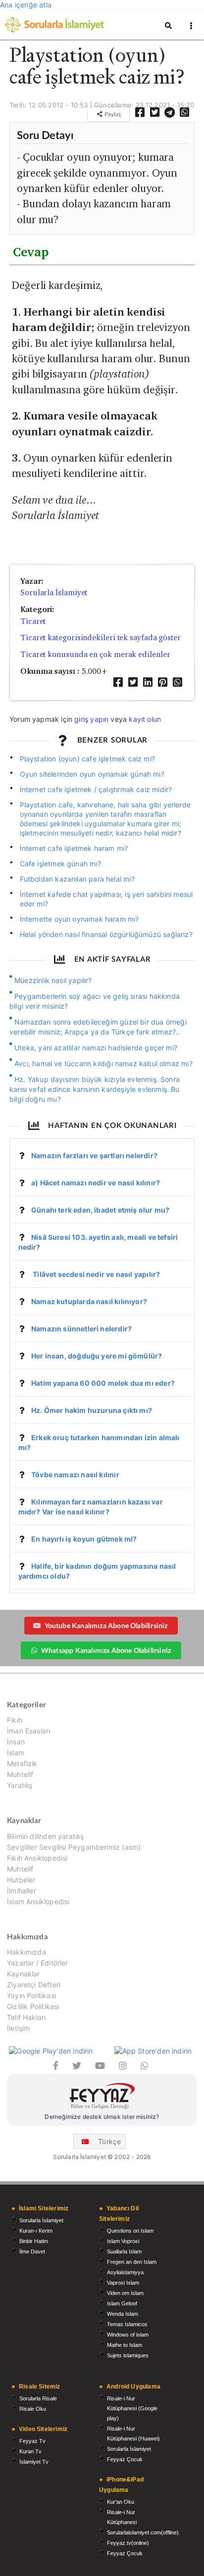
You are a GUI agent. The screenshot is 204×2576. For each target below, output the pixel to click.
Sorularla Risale (38, 2398)
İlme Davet (32, 2251)
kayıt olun (145, 719)
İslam (16, 1753)
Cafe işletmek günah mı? (60, 864)
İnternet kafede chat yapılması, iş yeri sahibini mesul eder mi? (106, 899)
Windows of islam (128, 2335)
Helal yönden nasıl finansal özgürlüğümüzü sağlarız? (106, 934)
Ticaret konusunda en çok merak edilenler (95, 654)
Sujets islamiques (128, 2355)
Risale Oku (33, 2409)
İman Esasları (28, 1731)
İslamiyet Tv (34, 2462)
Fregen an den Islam (132, 2262)
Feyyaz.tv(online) (128, 2543)
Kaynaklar (24, 1974)
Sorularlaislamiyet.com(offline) (143, 2532)
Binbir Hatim (34, 2241)
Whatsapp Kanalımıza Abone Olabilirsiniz (106, 1650)
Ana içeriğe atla (26, 5)
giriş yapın (91, 719)
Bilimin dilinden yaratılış (45, 1836)
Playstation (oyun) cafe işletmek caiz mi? (87, 759)
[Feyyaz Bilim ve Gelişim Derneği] (102, 2097)
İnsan (16, 1742)
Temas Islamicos (127, 2324)
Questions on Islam (130, 2231)
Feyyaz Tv (32, 2441)
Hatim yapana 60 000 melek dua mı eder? (103, 1383)
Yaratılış (20, 1785)
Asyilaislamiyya (125, 2272)
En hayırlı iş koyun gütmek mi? (84, 1539)
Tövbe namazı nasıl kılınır (75, 1475)
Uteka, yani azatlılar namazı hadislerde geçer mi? (96, 1048)
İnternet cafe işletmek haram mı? (74, 848)
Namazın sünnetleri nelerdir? (81, 1329)
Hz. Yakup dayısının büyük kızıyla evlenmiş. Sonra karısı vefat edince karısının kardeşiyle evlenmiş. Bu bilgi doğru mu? (95, 1089)
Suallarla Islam (124, 2251)
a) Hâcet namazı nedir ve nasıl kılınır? (96, 1183)
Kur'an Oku (121, 2502)
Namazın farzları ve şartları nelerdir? (94, 1155)
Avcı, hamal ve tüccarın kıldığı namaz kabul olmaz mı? (103, 1063)
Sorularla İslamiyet (54, 592)
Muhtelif (20, 1774)
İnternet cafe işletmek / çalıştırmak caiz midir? (96, 789)
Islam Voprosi (123, 2241)
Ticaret (33, 621)
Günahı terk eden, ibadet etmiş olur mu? (100, 1210)
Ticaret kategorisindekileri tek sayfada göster (101, 637)
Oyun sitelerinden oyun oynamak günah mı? (92, 774)
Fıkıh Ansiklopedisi (37, 1858)
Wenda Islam (123, 2314)
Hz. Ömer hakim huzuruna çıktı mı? (92, 1410)
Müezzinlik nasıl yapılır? (53, 980)
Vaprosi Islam (123, 2283)
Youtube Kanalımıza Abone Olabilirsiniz (106, 1625)
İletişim (18, 2028)
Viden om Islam (125, 2293)
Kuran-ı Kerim (36, 2231)
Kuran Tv (30, 2451)
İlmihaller (22, 1891)
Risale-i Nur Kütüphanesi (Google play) (132, 2408)
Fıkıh (15, 1720)
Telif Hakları (26, 2017)
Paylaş (112, 114)
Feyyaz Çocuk (125, 2459)
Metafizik (22, 1763)
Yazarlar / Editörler (38, 1963)
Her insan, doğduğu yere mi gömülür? (97, 1356)
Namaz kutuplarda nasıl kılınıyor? (89, 1301)
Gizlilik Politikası (33, 2006)
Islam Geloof (122, 2303)
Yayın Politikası (31, 1995)
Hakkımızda (26, 1952)
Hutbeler (21, 1880)
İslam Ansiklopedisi (38, 1901)
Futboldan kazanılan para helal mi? (77, 879)
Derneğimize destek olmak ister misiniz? (102, 2117)
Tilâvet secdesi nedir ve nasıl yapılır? (96, 1274)
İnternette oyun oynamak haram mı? (79, 919)
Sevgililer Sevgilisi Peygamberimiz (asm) (74, 1847)
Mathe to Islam (125, 2345)
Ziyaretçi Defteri (34, 1985)
